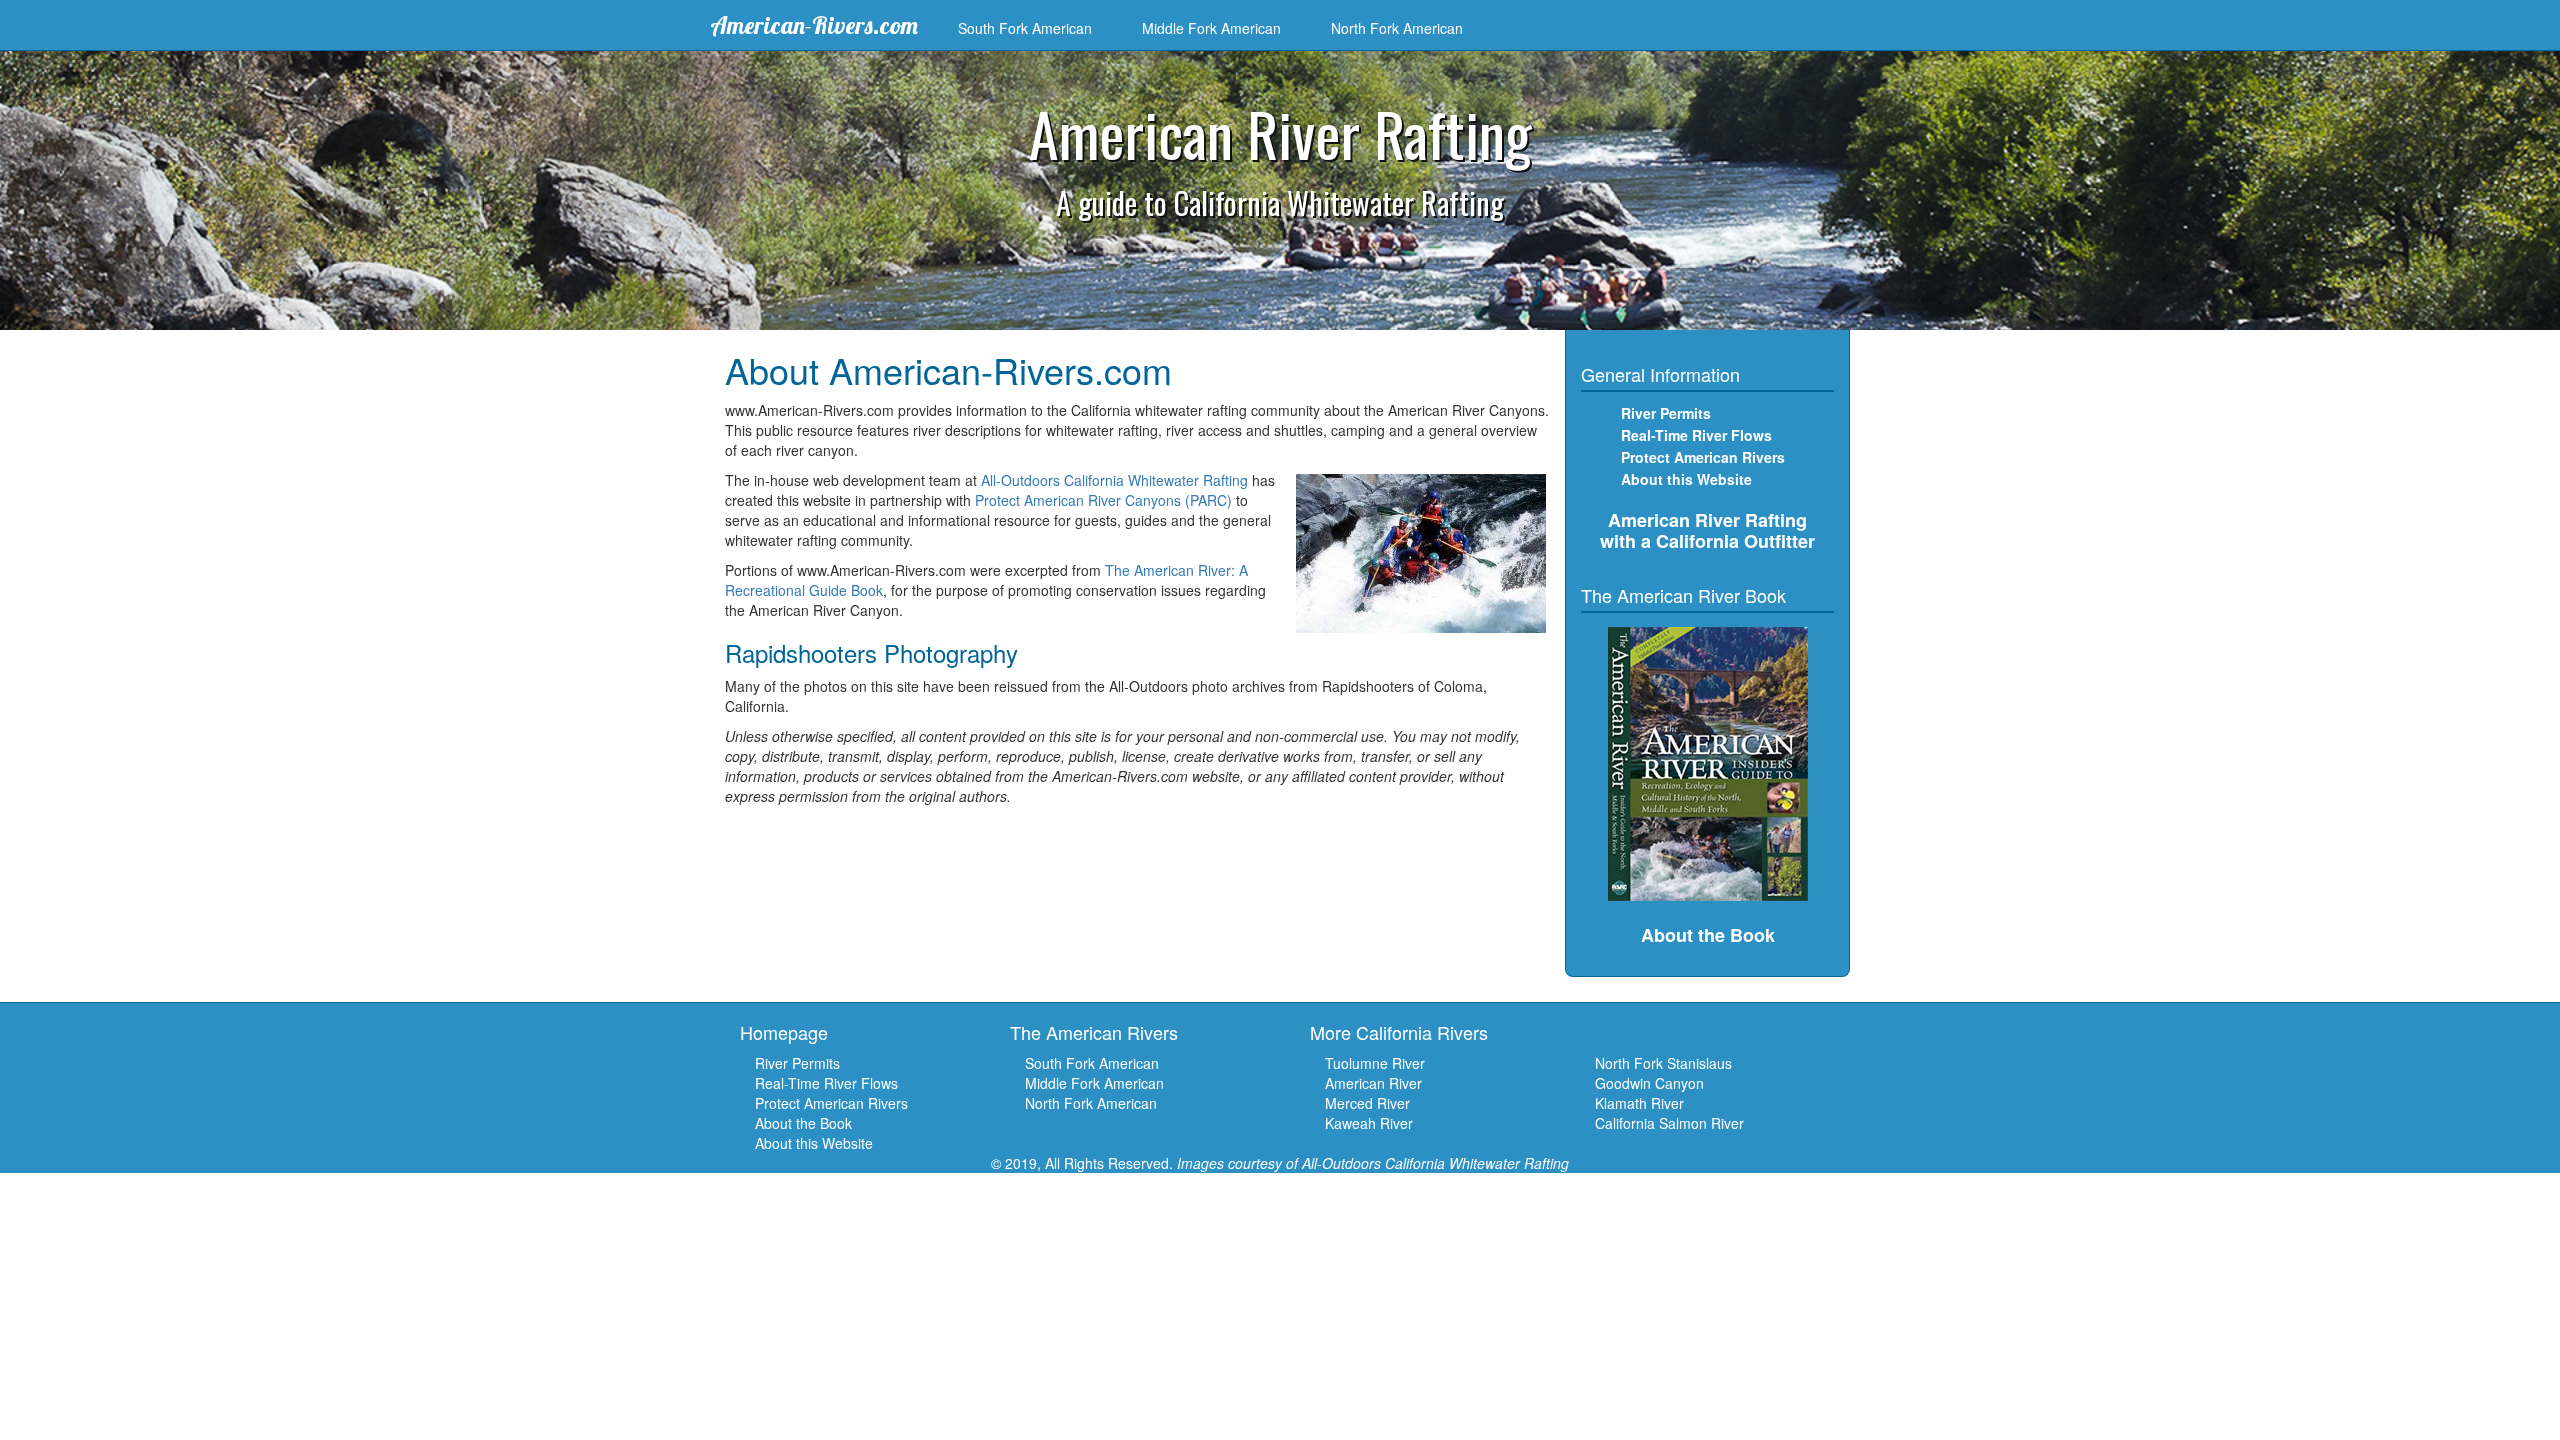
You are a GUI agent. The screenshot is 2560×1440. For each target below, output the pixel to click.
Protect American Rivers (1703, 457)
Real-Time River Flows (1696, 435)
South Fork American (1025, 28)
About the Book (803, 1123)
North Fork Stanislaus (1663, 1063)
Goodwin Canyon (1649, 1083)
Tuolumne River (1375, 1063)
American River (1373, 1083)
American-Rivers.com (814, 25)
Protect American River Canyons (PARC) (1103, 500)
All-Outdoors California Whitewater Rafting (1114, 480)
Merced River (1367, 1103)
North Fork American (1397, 28)
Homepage (784, 1032)
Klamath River (1639, 1103)
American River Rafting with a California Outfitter (1707, 530)
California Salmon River (1669, 1123)
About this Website (1686, 479)
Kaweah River (1369, 1123)
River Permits (797, 1063)
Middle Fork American (1211, 28)
